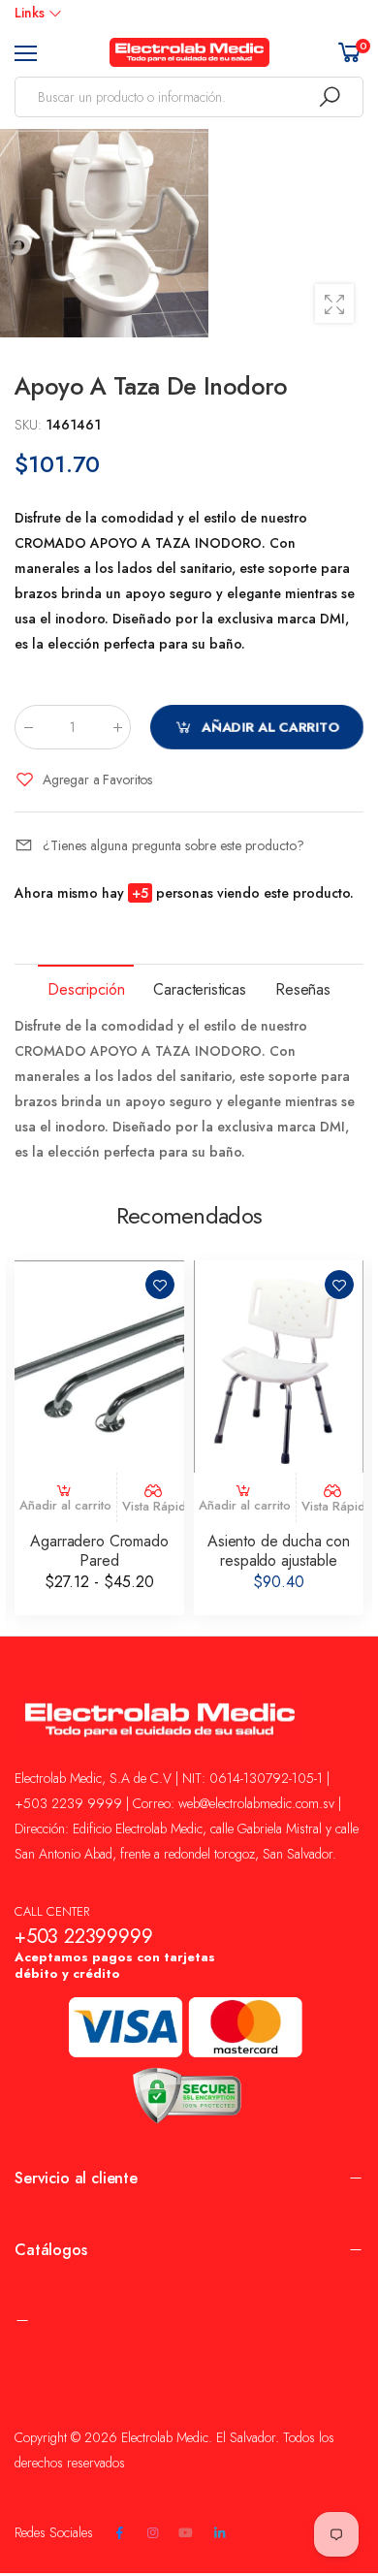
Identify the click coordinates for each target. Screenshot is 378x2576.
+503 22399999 (83, 1937)
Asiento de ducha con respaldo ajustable (279, 1551)
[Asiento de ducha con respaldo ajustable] (279, 1367)
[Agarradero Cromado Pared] (99, 1367)
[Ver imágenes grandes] (334, 303)
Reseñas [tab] (303, 989)
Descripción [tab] (86, 989)
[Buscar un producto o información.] (330, 97)
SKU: (30, 425)
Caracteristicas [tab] (200, 989)
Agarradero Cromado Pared (99, 1551)
